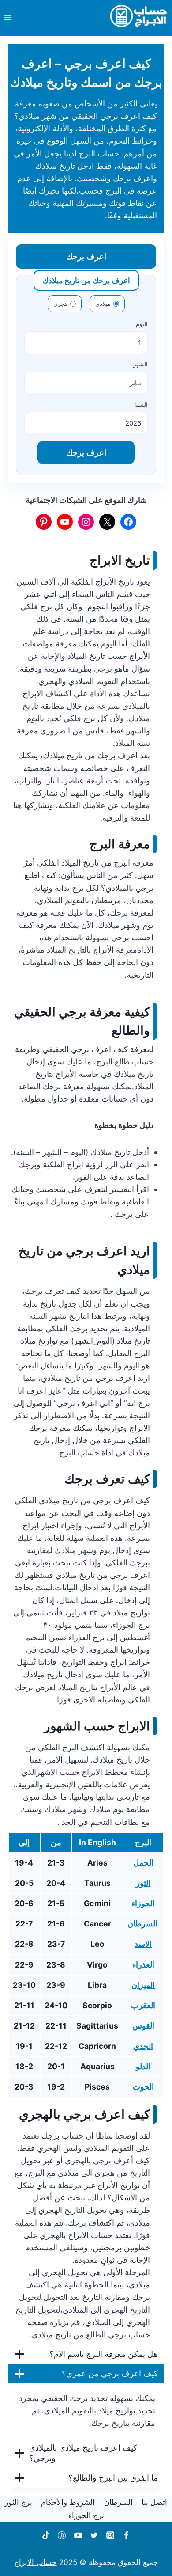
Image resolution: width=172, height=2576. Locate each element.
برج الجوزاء (86, 2515)
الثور (143, 1883)
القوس (143, 2026)
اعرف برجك (86, 256)
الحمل (143, 1863)
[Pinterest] (62, 2535)
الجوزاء (143, 1903)
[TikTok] (45, 2535)
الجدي (143, 2046)
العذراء (143, 1965)
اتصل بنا (154, 2502)
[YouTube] (78, 2535)
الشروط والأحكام (68, 2502)
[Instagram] (110, 2535)
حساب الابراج (36, 2562)
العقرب (143, 2005)
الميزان (143, 1985)
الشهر (140, 364)
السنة (141, 404)
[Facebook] (126, 2535)
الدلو (143, 2067)
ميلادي (103, 304)
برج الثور (19, 2502)
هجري (60, 304)
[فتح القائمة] (8, 17)
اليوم (142, 324)
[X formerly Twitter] (94, 2535)
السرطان (142, 1924)
